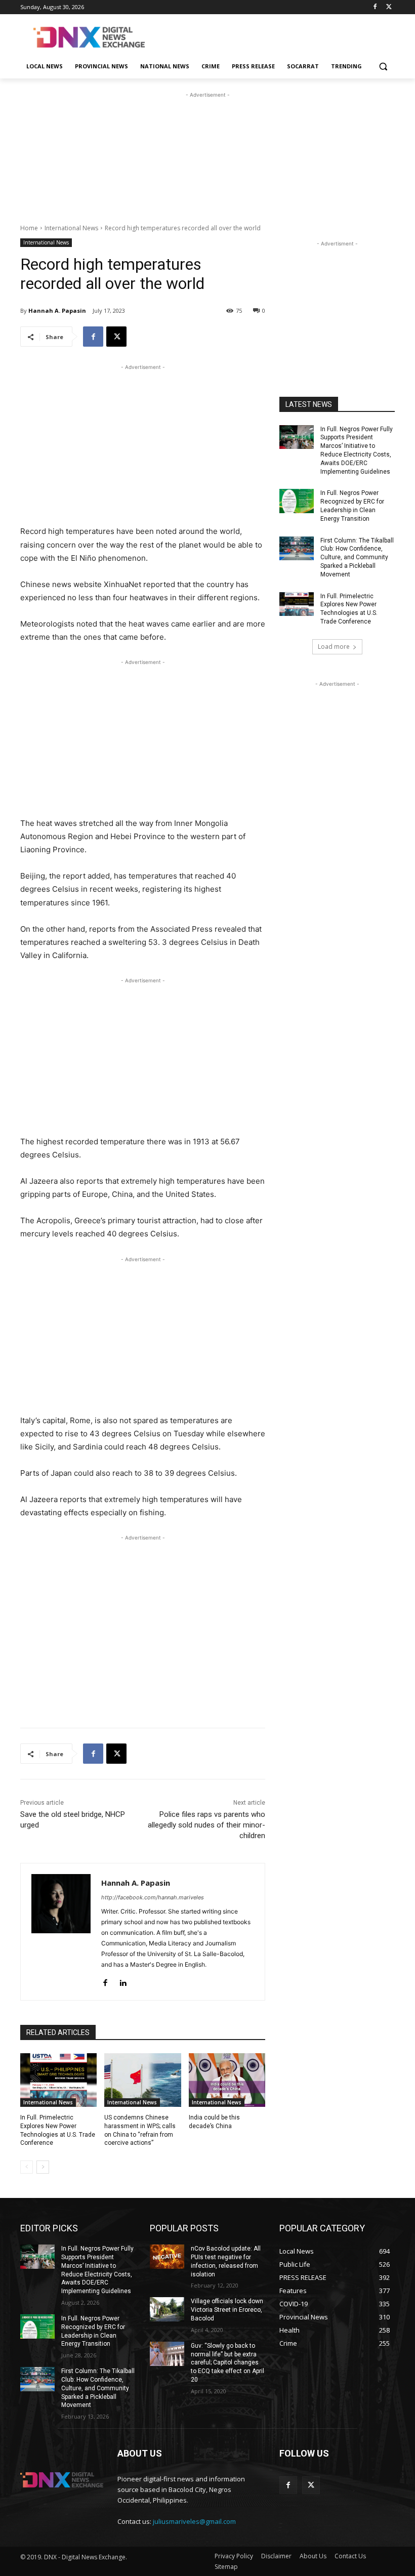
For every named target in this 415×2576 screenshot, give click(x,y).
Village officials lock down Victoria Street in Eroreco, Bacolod (227, 2310)
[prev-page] (27, 2167)
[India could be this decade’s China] (227, 2080)
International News (71, 228)
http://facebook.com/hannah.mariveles (153, 1897)
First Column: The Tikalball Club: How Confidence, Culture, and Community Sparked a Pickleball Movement (357, 557)
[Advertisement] (276, 36)
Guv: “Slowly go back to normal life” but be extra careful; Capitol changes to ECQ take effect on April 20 (227, 2363)
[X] (389, 7)
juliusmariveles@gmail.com (194, 2521)
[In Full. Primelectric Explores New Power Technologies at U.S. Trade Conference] (58, 2080)
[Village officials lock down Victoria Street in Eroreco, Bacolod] (167, 2309)
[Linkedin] (123, 1981)
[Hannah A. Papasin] (61, 1932)
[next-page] (43, 2167)
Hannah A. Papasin (57, 310)
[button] (383, 67)
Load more (334, 647)
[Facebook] (375, 7)
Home (29, 228)
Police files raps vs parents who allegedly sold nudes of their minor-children (206, 1825)
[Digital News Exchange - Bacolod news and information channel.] (89, 37)
